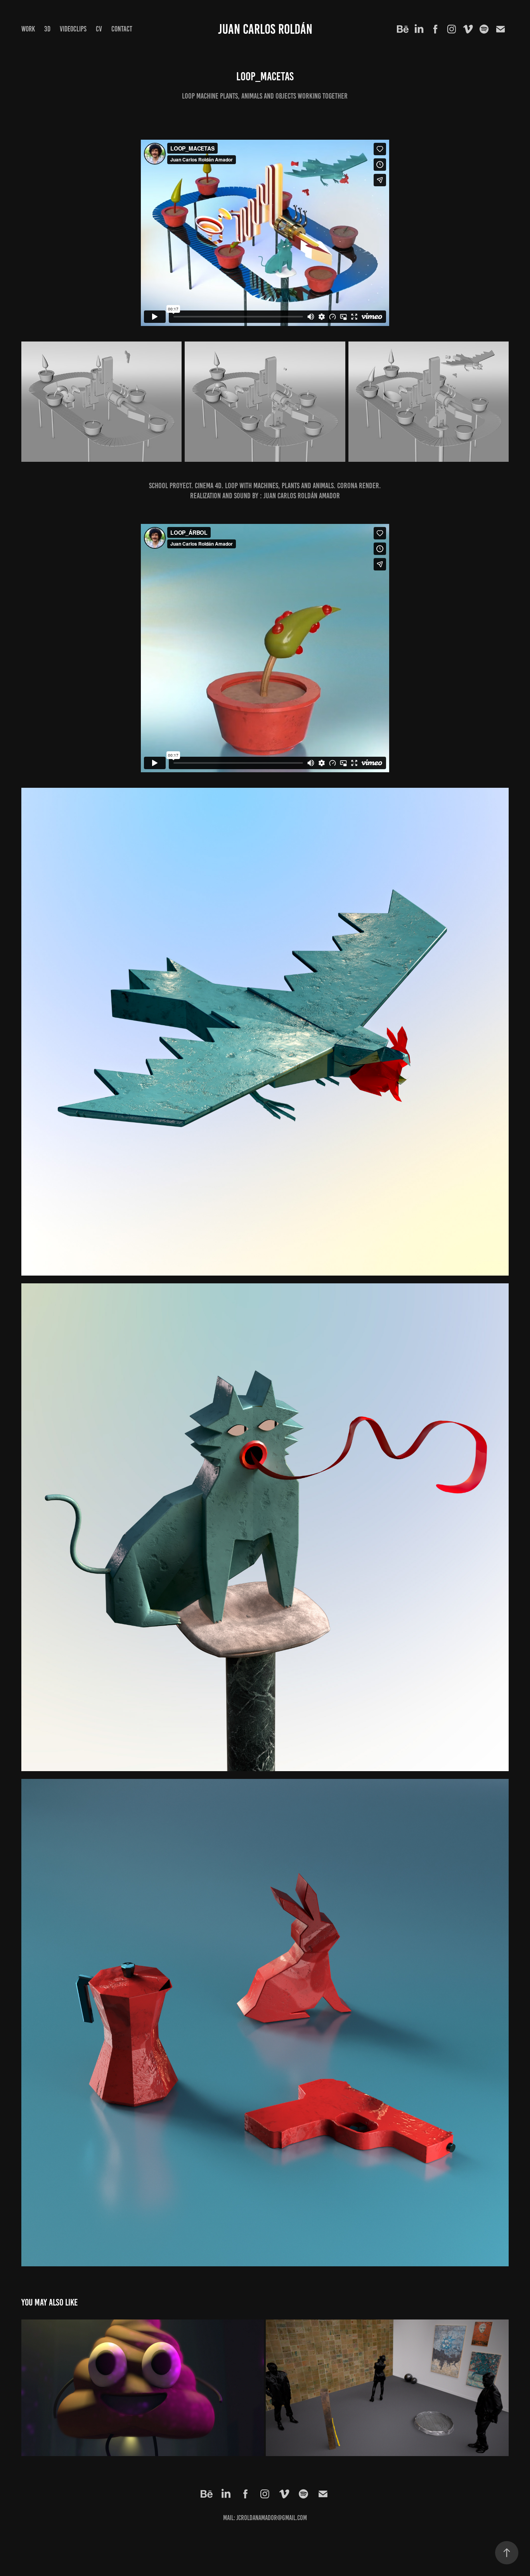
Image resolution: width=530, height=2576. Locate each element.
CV (99, 29)
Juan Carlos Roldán (265, 29)
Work (28, 29)
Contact (122, 29)
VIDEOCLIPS (73, 29)
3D (47, 29)
